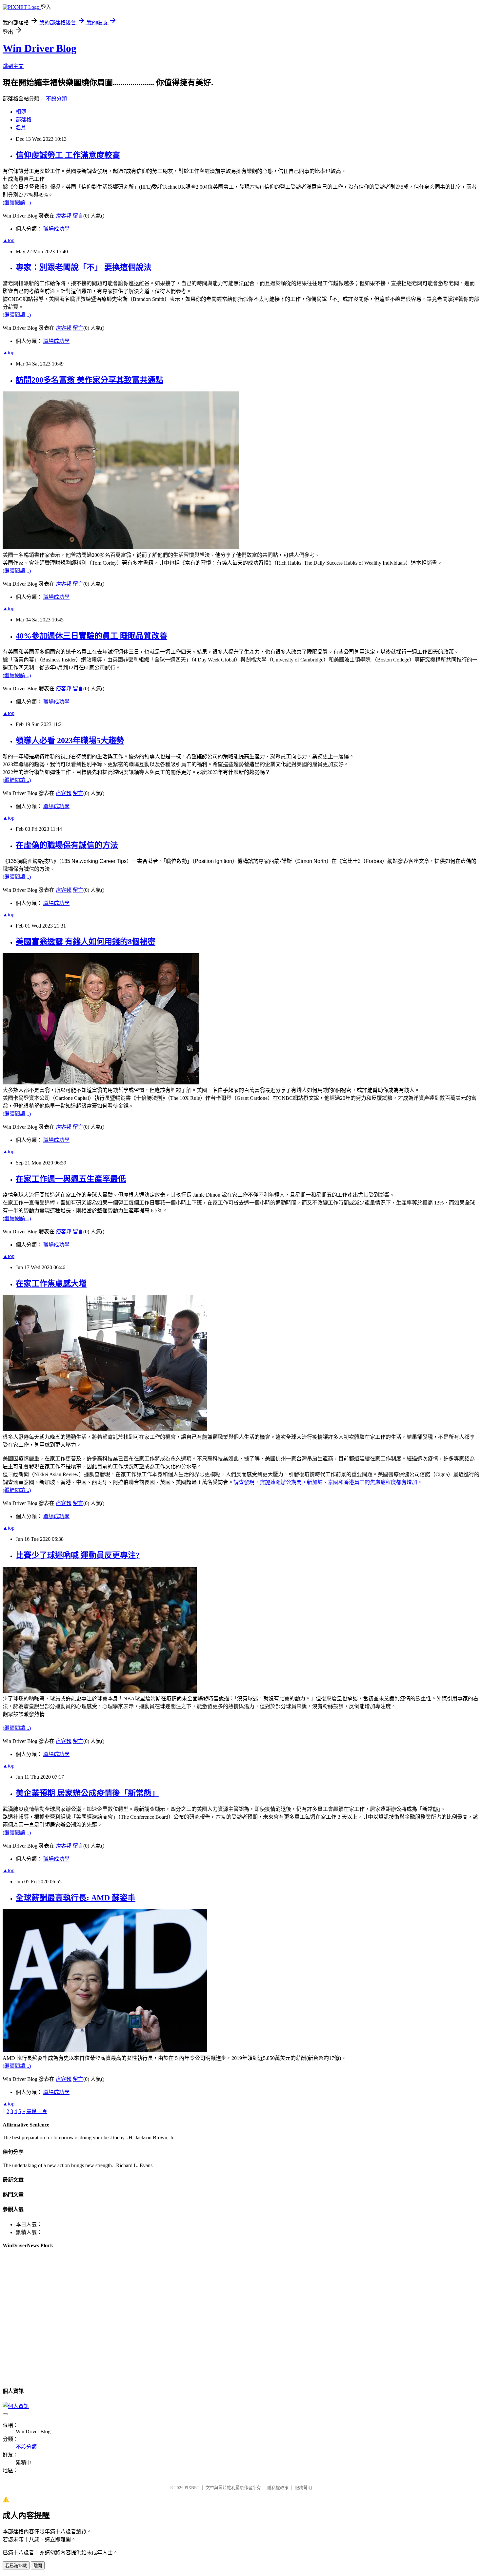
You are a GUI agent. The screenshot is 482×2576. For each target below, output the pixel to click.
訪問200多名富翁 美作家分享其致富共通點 (90, 380)
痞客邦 (64, 216)
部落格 (24, 120)
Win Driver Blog (40, 48)
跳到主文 (13, 66)
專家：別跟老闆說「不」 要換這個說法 (84, 267)
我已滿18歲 (16, 2566)
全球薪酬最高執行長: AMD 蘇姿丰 (76, 1898)
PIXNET (192, 2488)
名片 (21, 127)
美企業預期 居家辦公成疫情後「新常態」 (88, 1793)
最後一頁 (37, 2111)
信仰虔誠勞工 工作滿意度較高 (68, 155)
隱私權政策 (278, 2488)
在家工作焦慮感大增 (51, 1284)
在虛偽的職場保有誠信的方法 (67, 845)
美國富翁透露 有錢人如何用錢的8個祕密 (86, 942)
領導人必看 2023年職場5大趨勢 (70, 741)
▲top (9, 240)
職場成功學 (56, 229)
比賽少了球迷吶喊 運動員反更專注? (78, 1555)
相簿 (21, 112)
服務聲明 (303, 2488)
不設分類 (56, 99)
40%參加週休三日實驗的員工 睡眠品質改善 (91, 636)
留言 (78, 216)
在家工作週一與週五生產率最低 (71, 1179)
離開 (38, 2566)
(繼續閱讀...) (17, 203)
